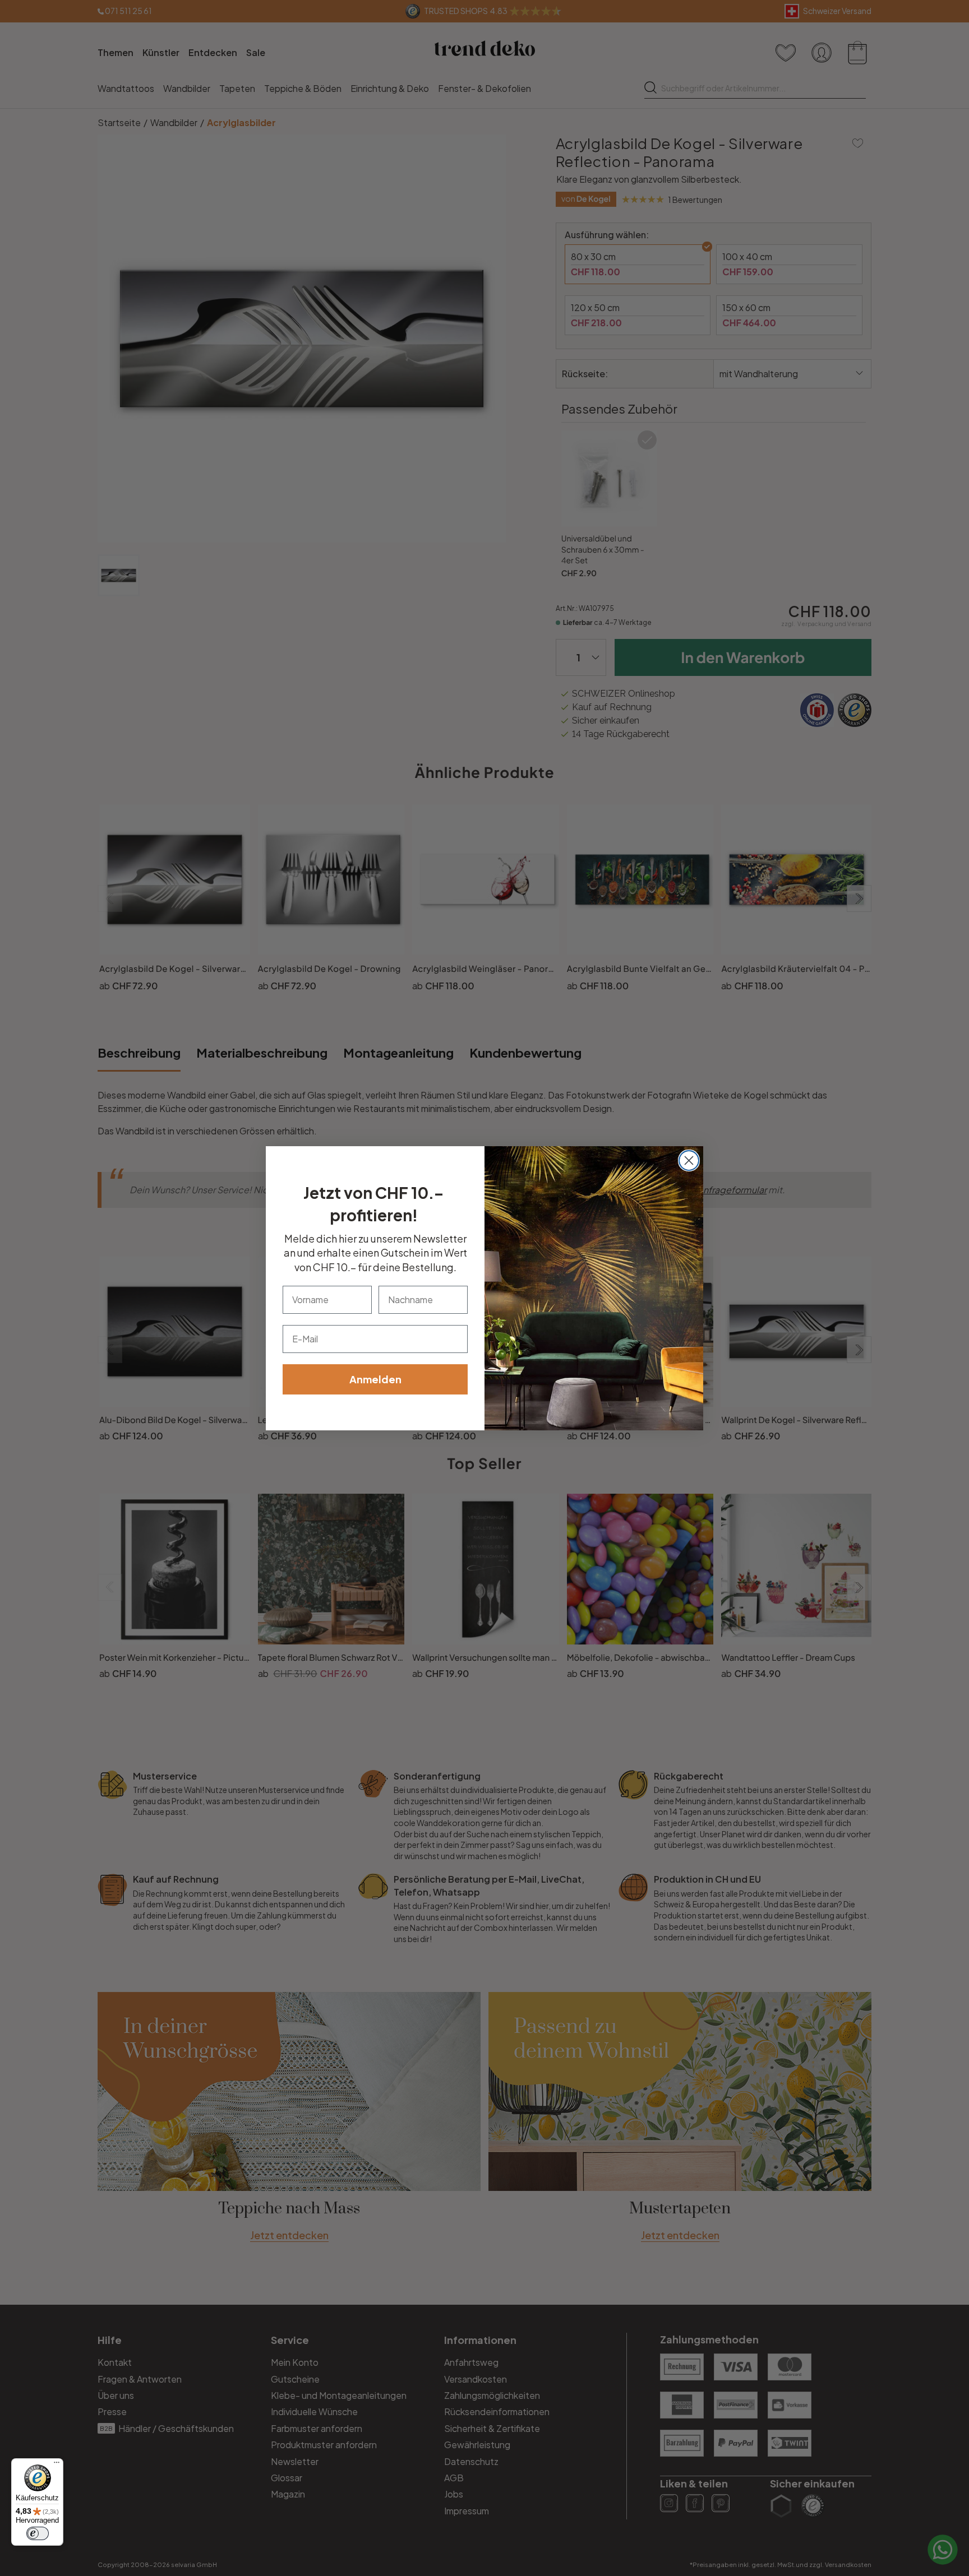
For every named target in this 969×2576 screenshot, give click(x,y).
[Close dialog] (689, 1160)
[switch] (38, 2533)
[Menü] (57, 2465)
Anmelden (375, 1379)
